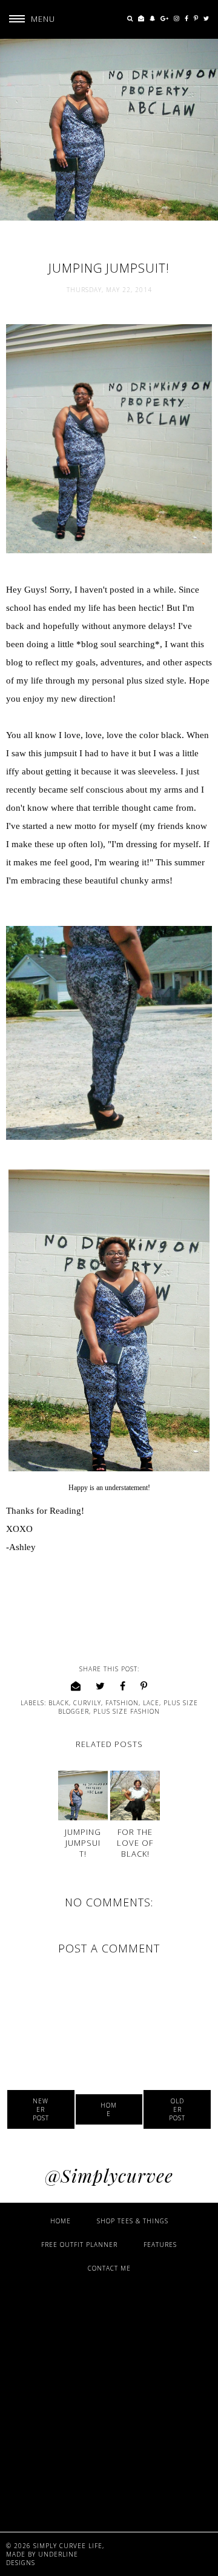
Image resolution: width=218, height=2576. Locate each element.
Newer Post (41, 2109)
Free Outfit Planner (79, 2245)
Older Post (177, 2109)
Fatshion (122, 1703)
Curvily (87, 1703)
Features (160, 2245)
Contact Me (109, 2268)
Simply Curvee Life (68, 2546)
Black (59, 1703)
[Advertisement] (109, 2401)
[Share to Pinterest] (144, 1686)
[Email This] (76, 1686)
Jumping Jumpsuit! (83, 1843)
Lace (151, 1703)
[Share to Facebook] (123, 1686)
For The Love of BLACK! (135, 1843)
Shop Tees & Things (133, 2221)
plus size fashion (127, 1711)
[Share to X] (101, 1686)
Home (109, 2109)
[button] (28, 19)
